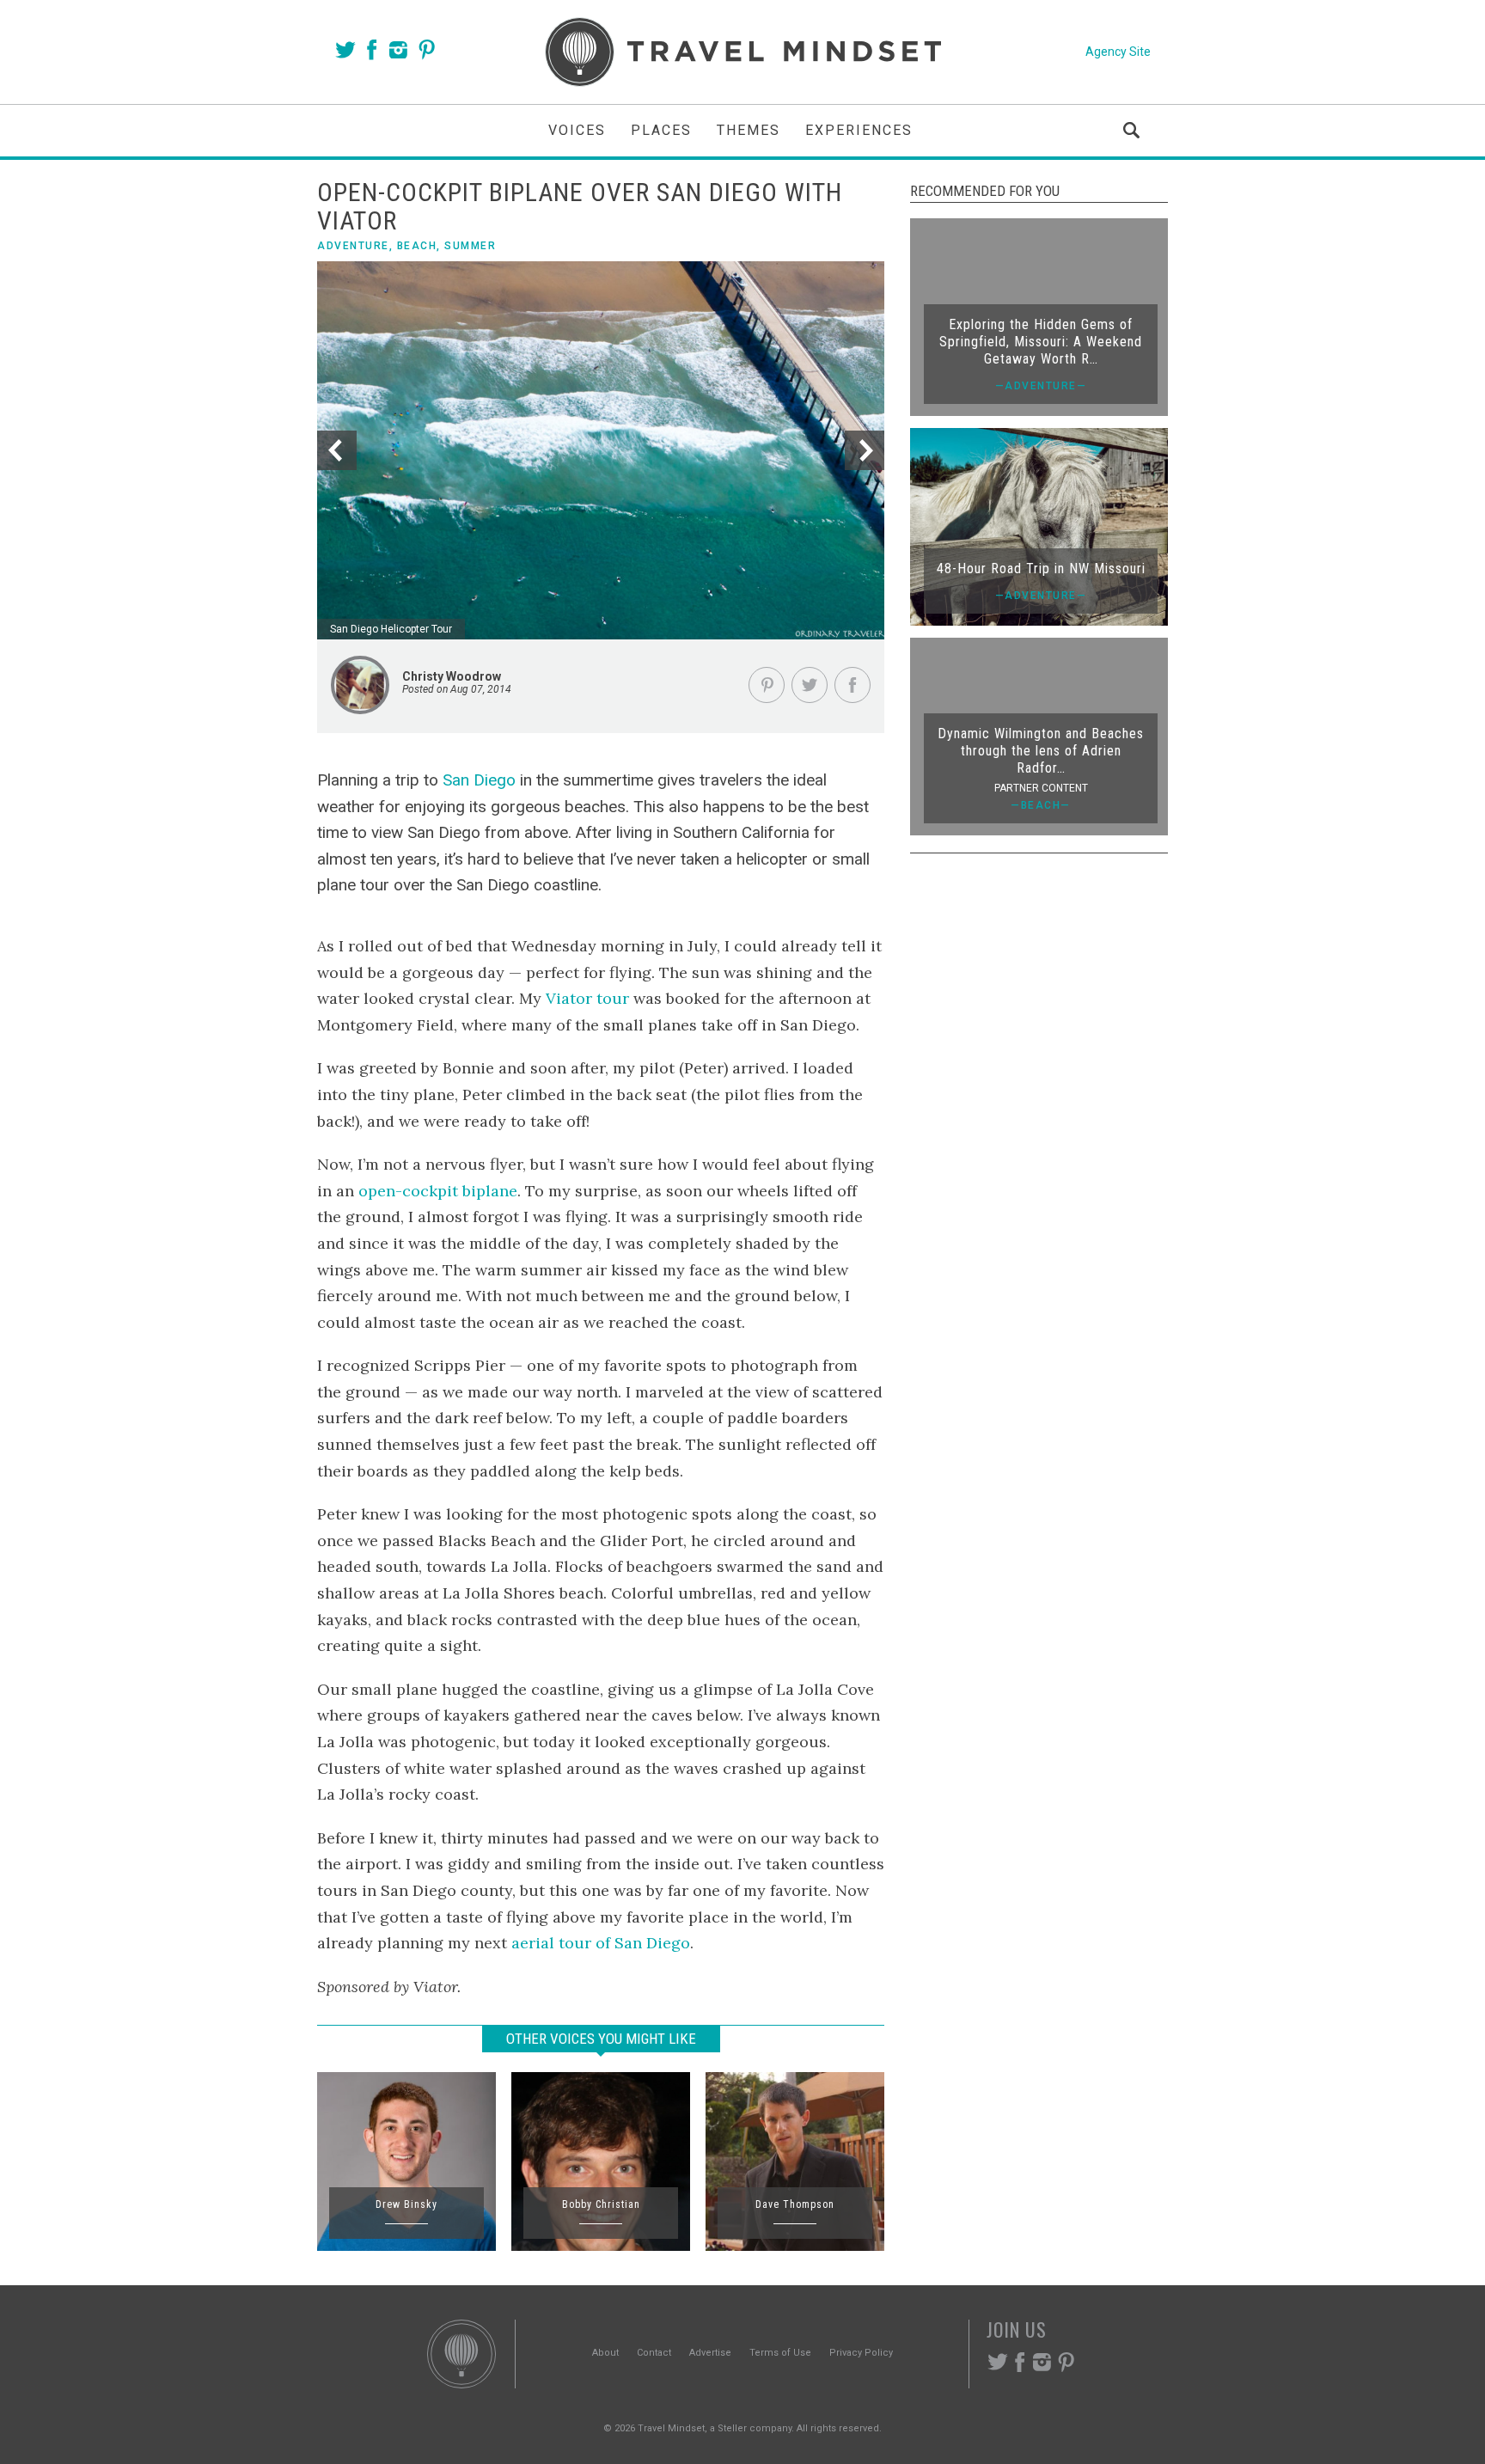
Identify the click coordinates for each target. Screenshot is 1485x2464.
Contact (654, 2353)
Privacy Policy (861, 2353)
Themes (749, 130)
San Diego (479, 780)
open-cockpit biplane (438, 1191)
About (605, 2353)
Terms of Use (780, 2353)
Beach (417, 246)
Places (661, 130)
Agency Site (1118, 52)
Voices (577, 130)
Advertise (710, 2353)
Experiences (859, 130)
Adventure (353, 246)
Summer (470, 246)
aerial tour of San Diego (601, 1943)
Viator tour (587, 998)
